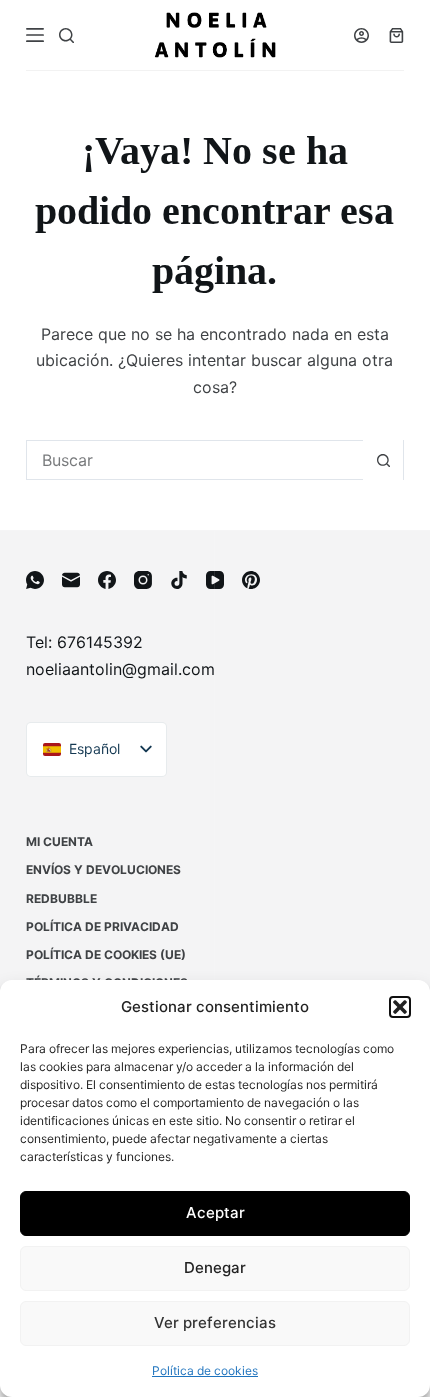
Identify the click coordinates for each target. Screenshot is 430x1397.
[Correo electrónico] (71, 580)
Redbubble (61, 898)
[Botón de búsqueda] (383, 460)
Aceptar (215, 1212)
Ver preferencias (215, 1322)
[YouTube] (215, 580)
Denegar (215, 1267)
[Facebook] (107, 580)
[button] (400, 1007)
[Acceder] (361, 35)
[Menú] (35, 35)
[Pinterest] (251, 580)
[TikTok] (179, 580)
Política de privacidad (102, 926)
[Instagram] (143, 580)
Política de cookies (205, 1370)
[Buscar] (66, 35)
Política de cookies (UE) (106, 954)
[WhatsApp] (35, 580)
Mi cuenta (59, 841)
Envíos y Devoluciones (103, 869)
